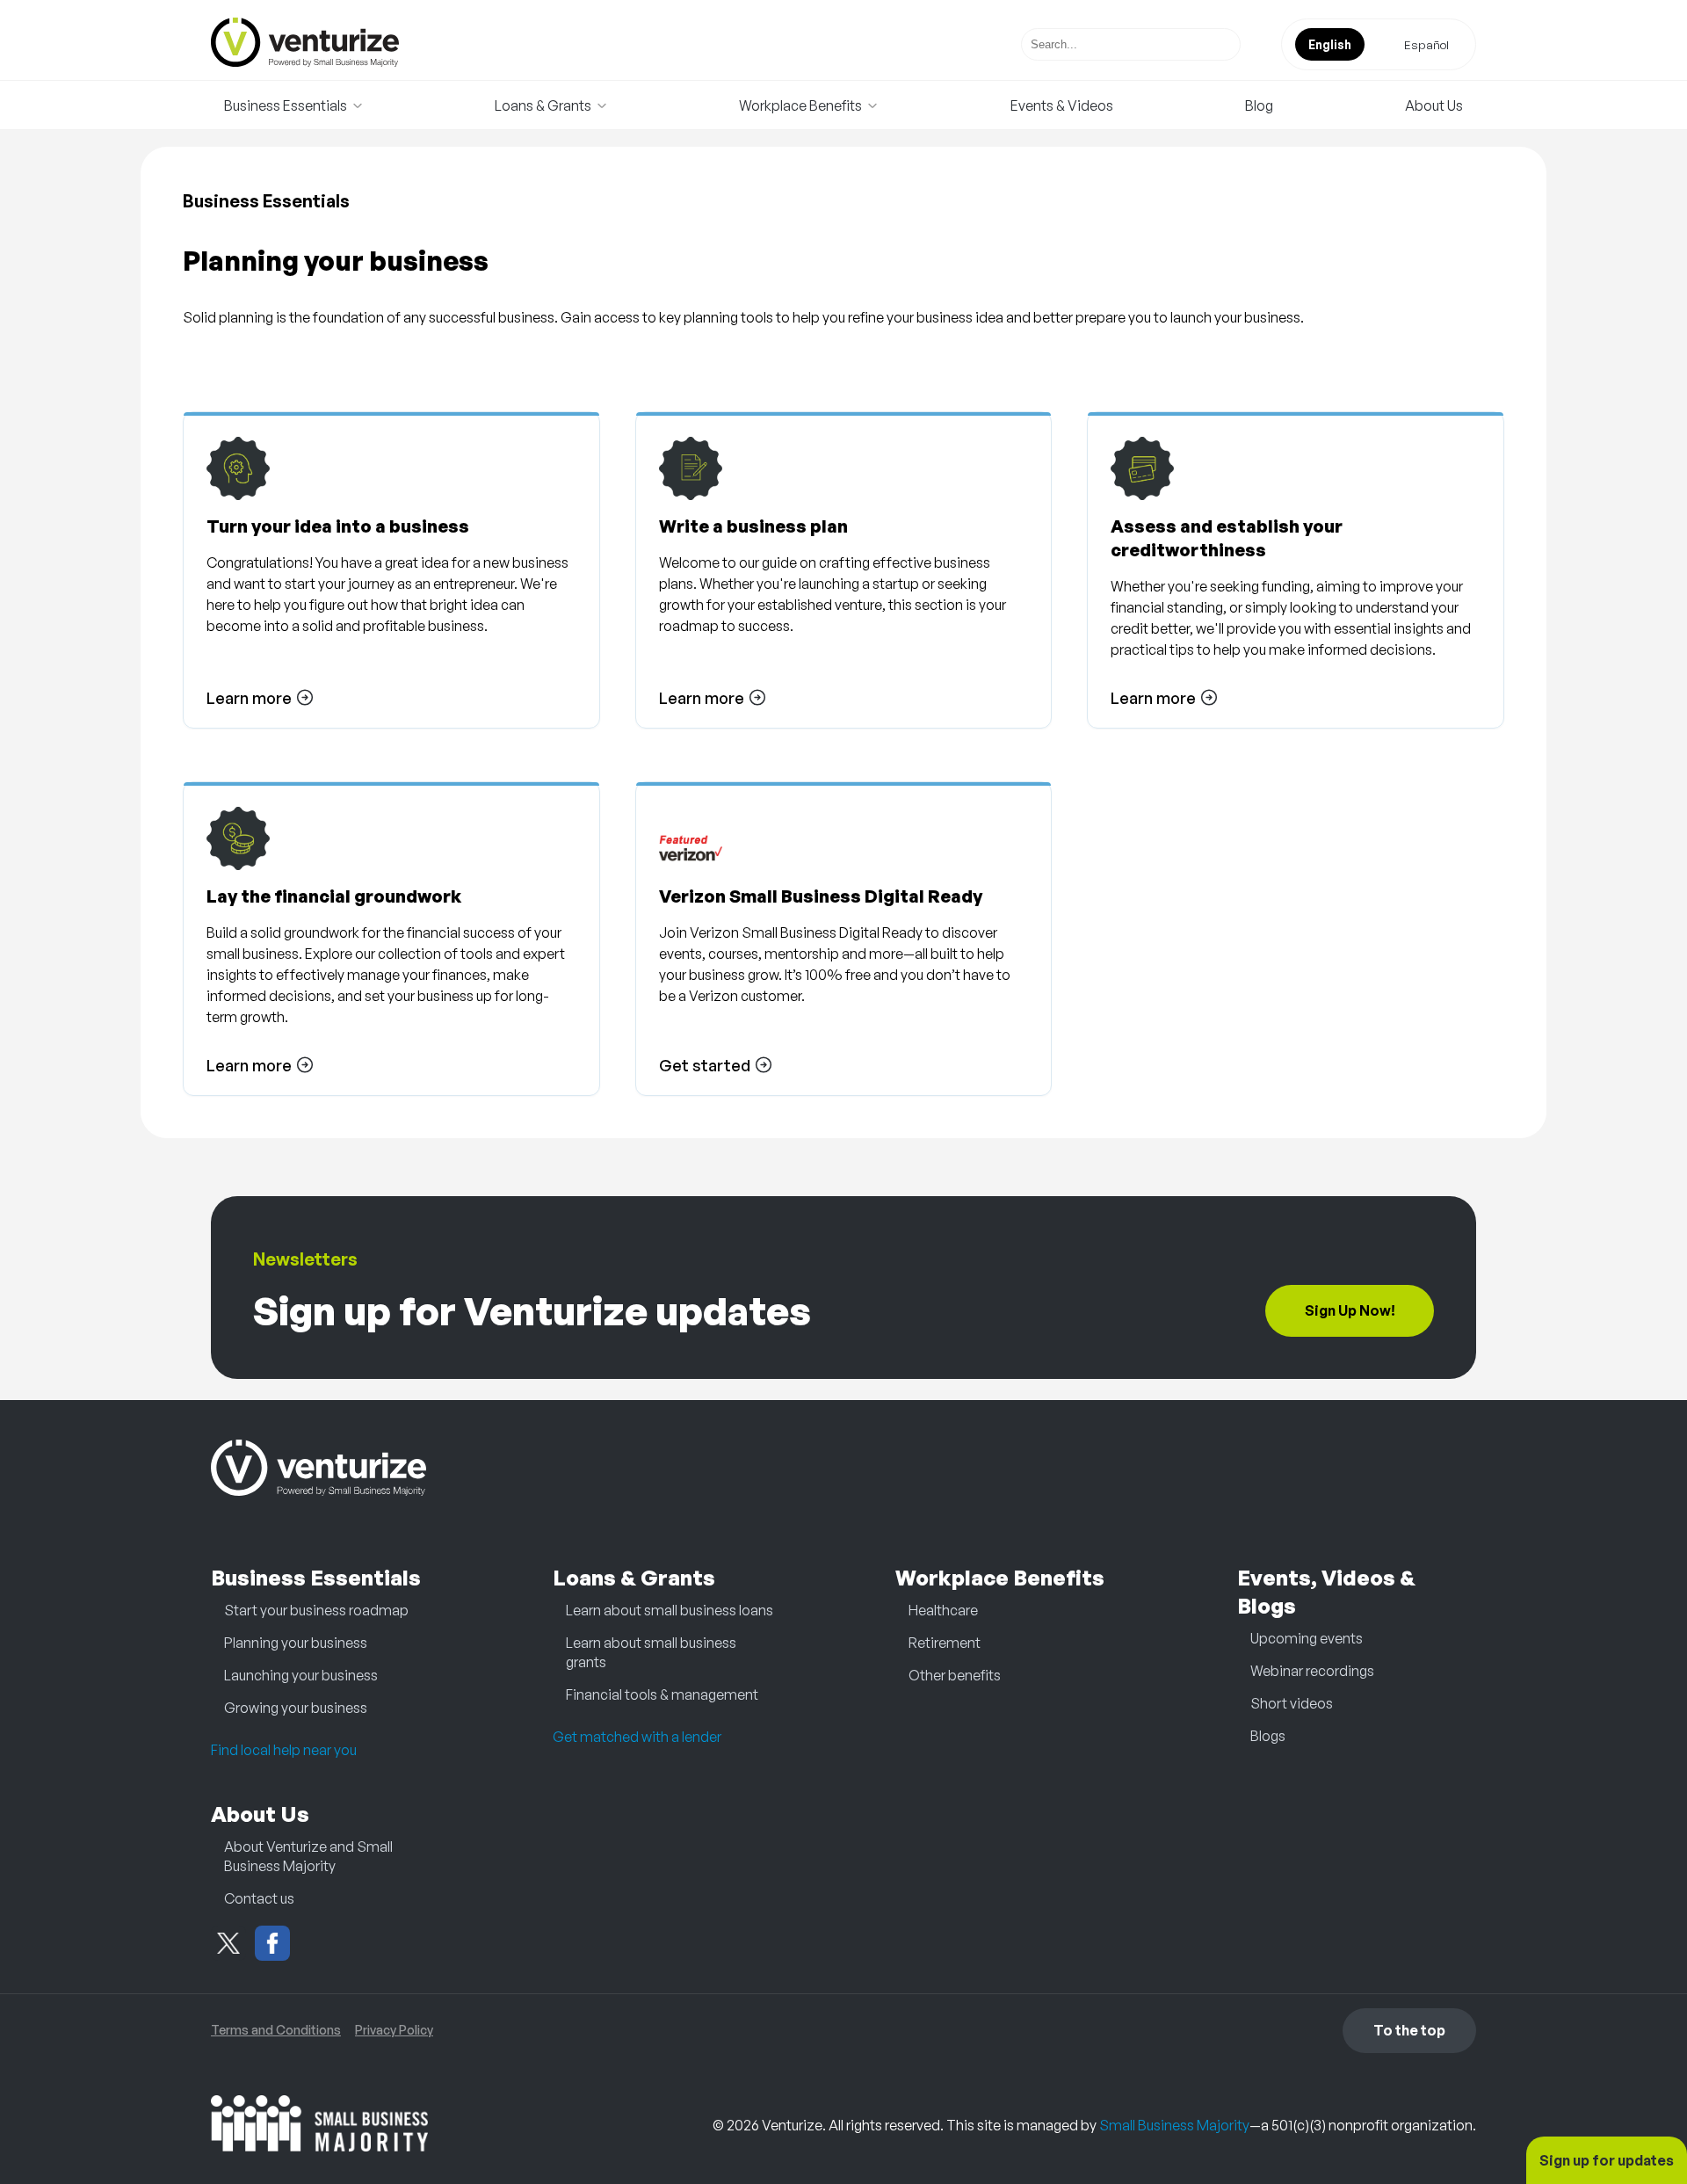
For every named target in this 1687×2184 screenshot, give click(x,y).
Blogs (1268, 1736)
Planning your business (296, 1643)
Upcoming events (1307, 1638)
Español (1426, 44)
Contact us (259, 1898)
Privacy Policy (394, 2030)
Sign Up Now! (1350, 1310)
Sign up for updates (1607, 2160)
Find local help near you (284, 1750)
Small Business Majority (1174, 2125)
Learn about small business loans (670, 1610)
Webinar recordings (1312, 1671)
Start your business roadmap (316, 1610)
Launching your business (301, 1675)
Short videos (1292, 1703)
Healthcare (943, 1610)
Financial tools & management (662, 1694)
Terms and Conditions (276, 2030)
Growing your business (296, 1708)
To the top (1409, 2030)
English (1330, 44)
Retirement (945, 1643)
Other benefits (955, 1675)
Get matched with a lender (637, 1737)
